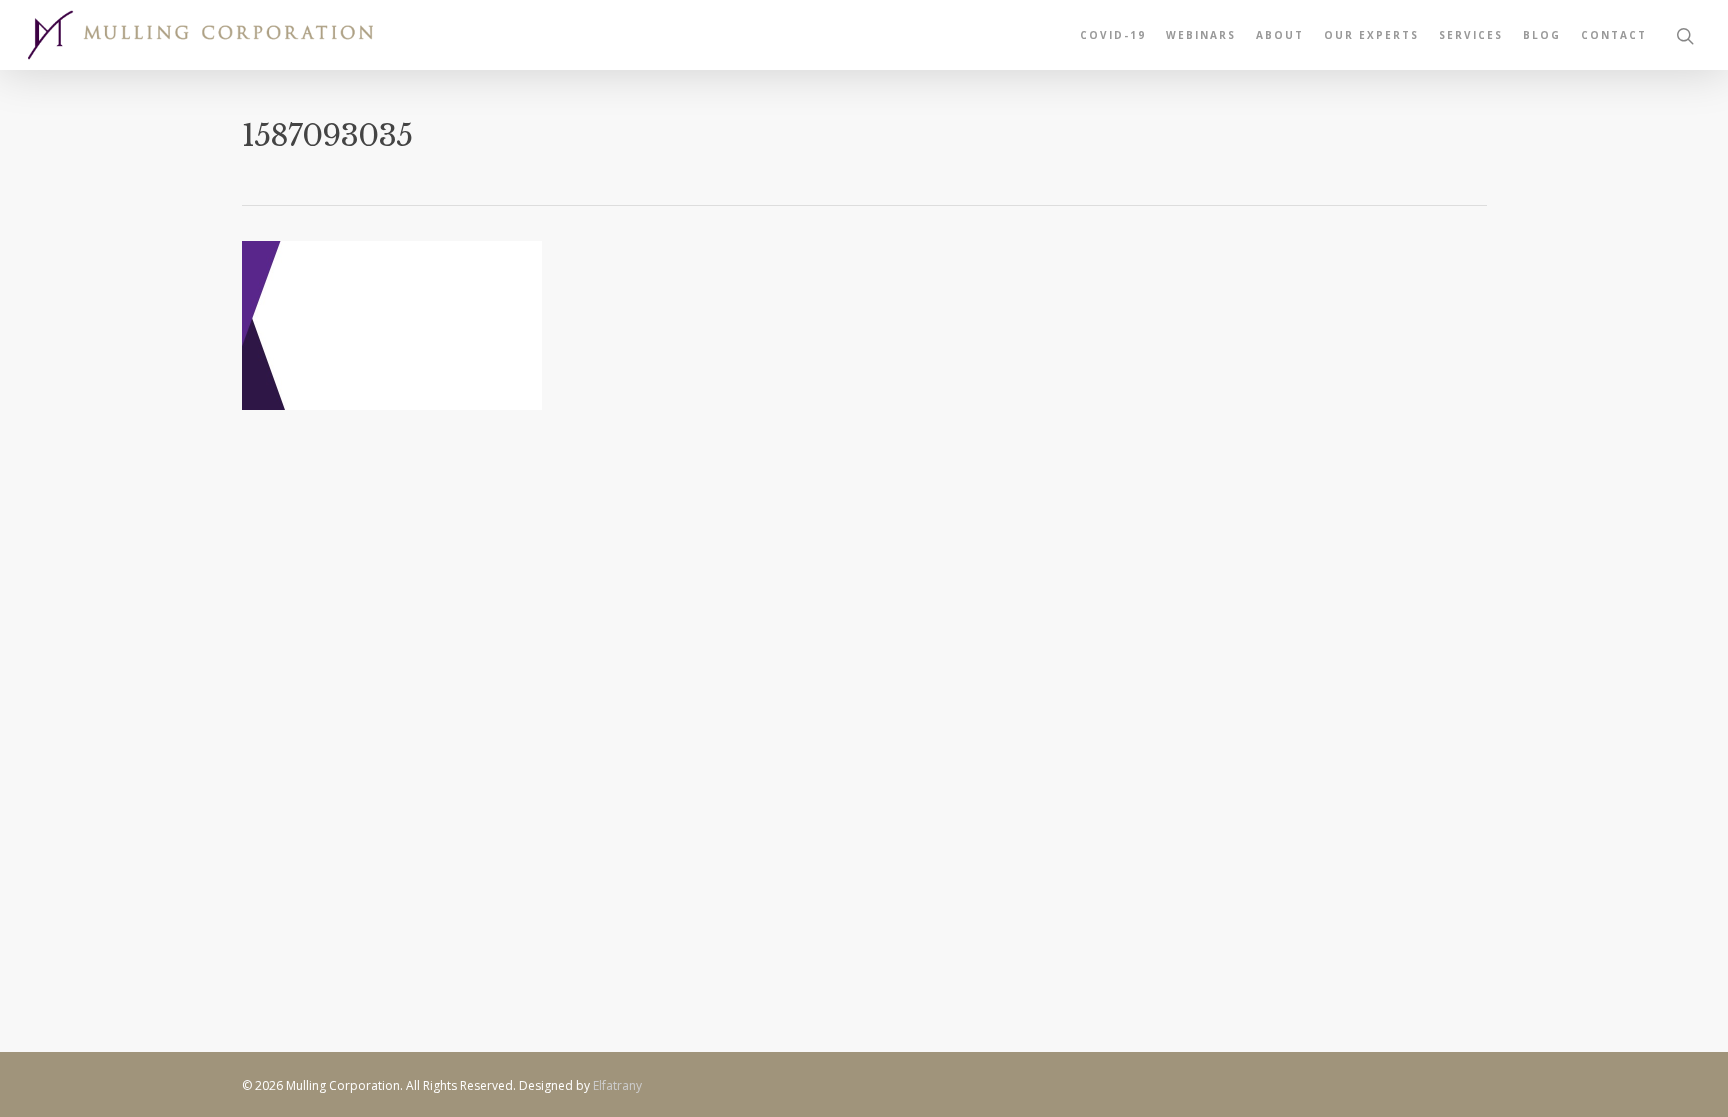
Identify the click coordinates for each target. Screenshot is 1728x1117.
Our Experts (1371, 35)
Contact (1614, 35)
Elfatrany (617, 1085)
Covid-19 (1113, 35)
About (1280, 35)
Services (1471, 35)
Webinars (1201, 35)
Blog (1542, 35)
